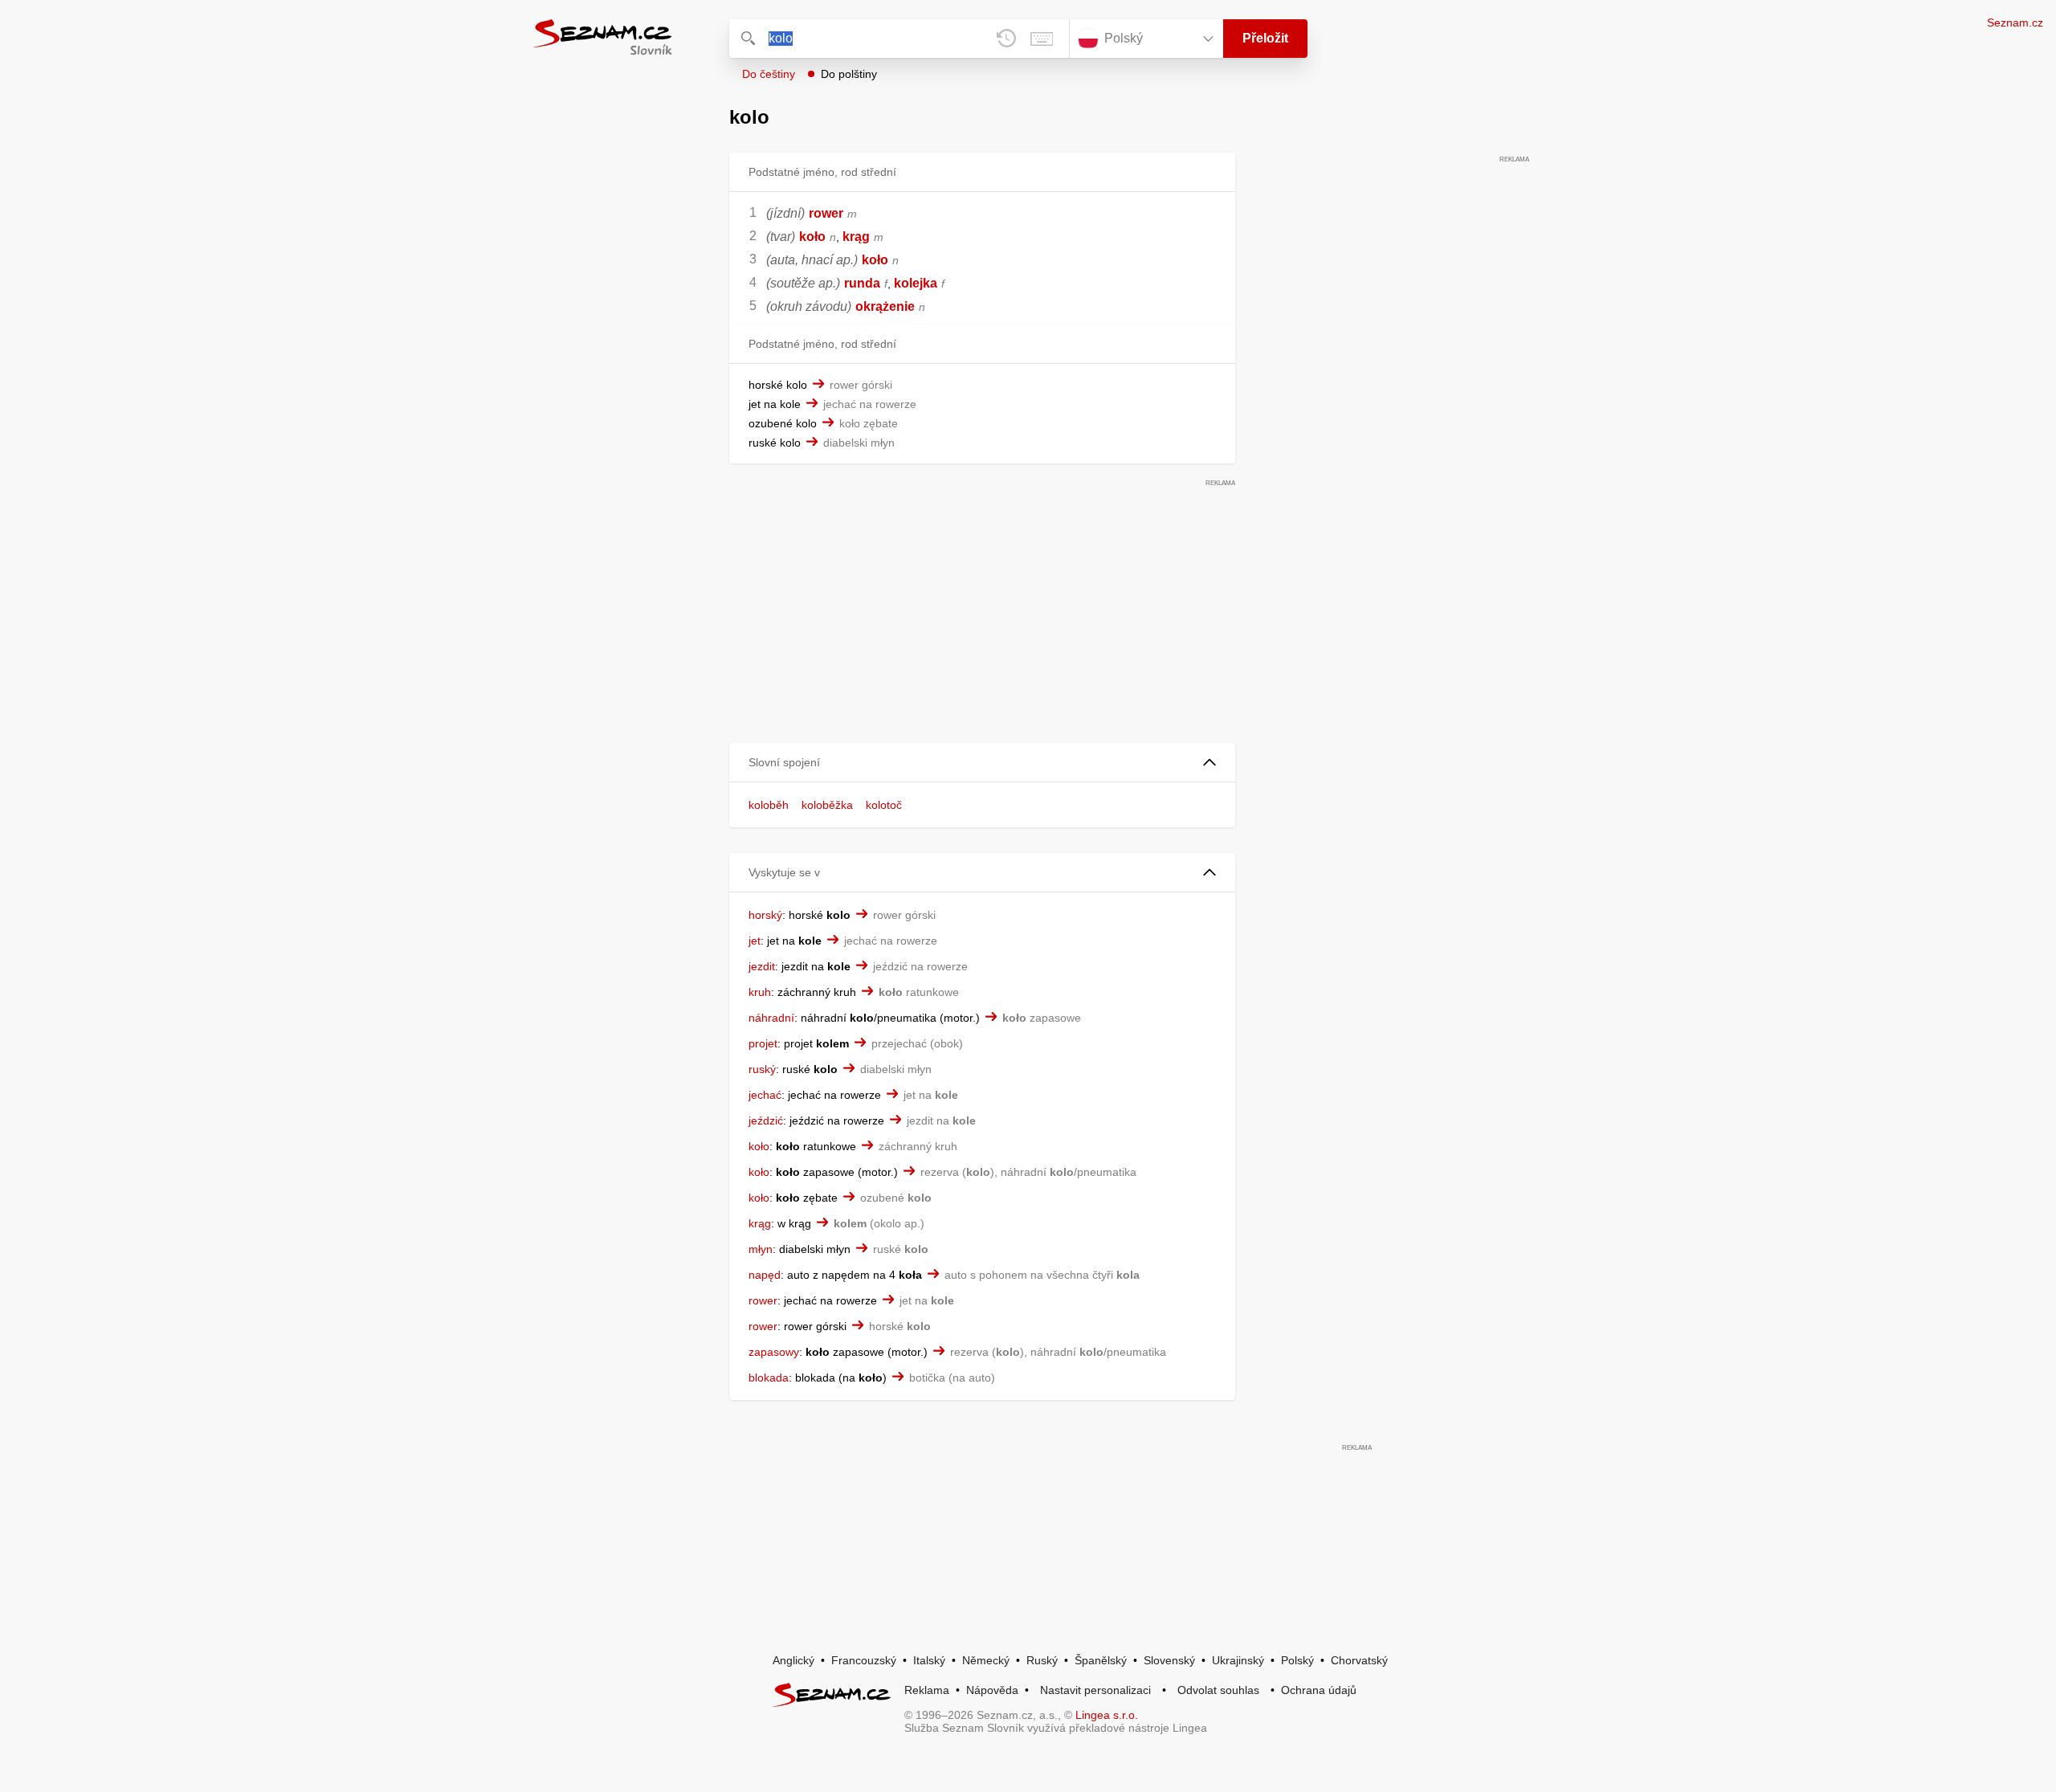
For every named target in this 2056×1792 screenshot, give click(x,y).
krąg (856, 237)
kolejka (916, 283)
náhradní (771, 1018)
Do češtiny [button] (769, 74)
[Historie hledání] (1006, 39)
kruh (760, 992)
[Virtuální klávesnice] (1042, 39)
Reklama (927, 1690)
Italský (929, 1660)
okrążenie (885, 306)
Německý (986, 1660)
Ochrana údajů (1319, 1690)
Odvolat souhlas (1218, 1690)
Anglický (793, 1660)
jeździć (766, 1121)
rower (826, 213)
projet (763, 1043)
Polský (1297, 1660)
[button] (982, 763)
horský (765, 915)
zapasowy (774, 1352)
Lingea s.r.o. (1107, 1715)
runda (862, 283)
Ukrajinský (1238, 1660)
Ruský (1042, 1660)
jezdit (762, 966)
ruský (762, 1069)
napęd (765, 1275)
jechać (765, 1095)
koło (812, 237)
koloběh (769, 805)
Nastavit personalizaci (1095, 1690)
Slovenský (1169, 1660)
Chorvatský (1359, 1660)
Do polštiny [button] (849, 74)
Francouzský (864, 1660)
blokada (769, 1378)
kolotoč (884, 805)
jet (755, 941)
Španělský (1101, 1660)
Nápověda (992, 1690)
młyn (761, 1249)
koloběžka (827, 805)
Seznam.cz (2015, 22)
